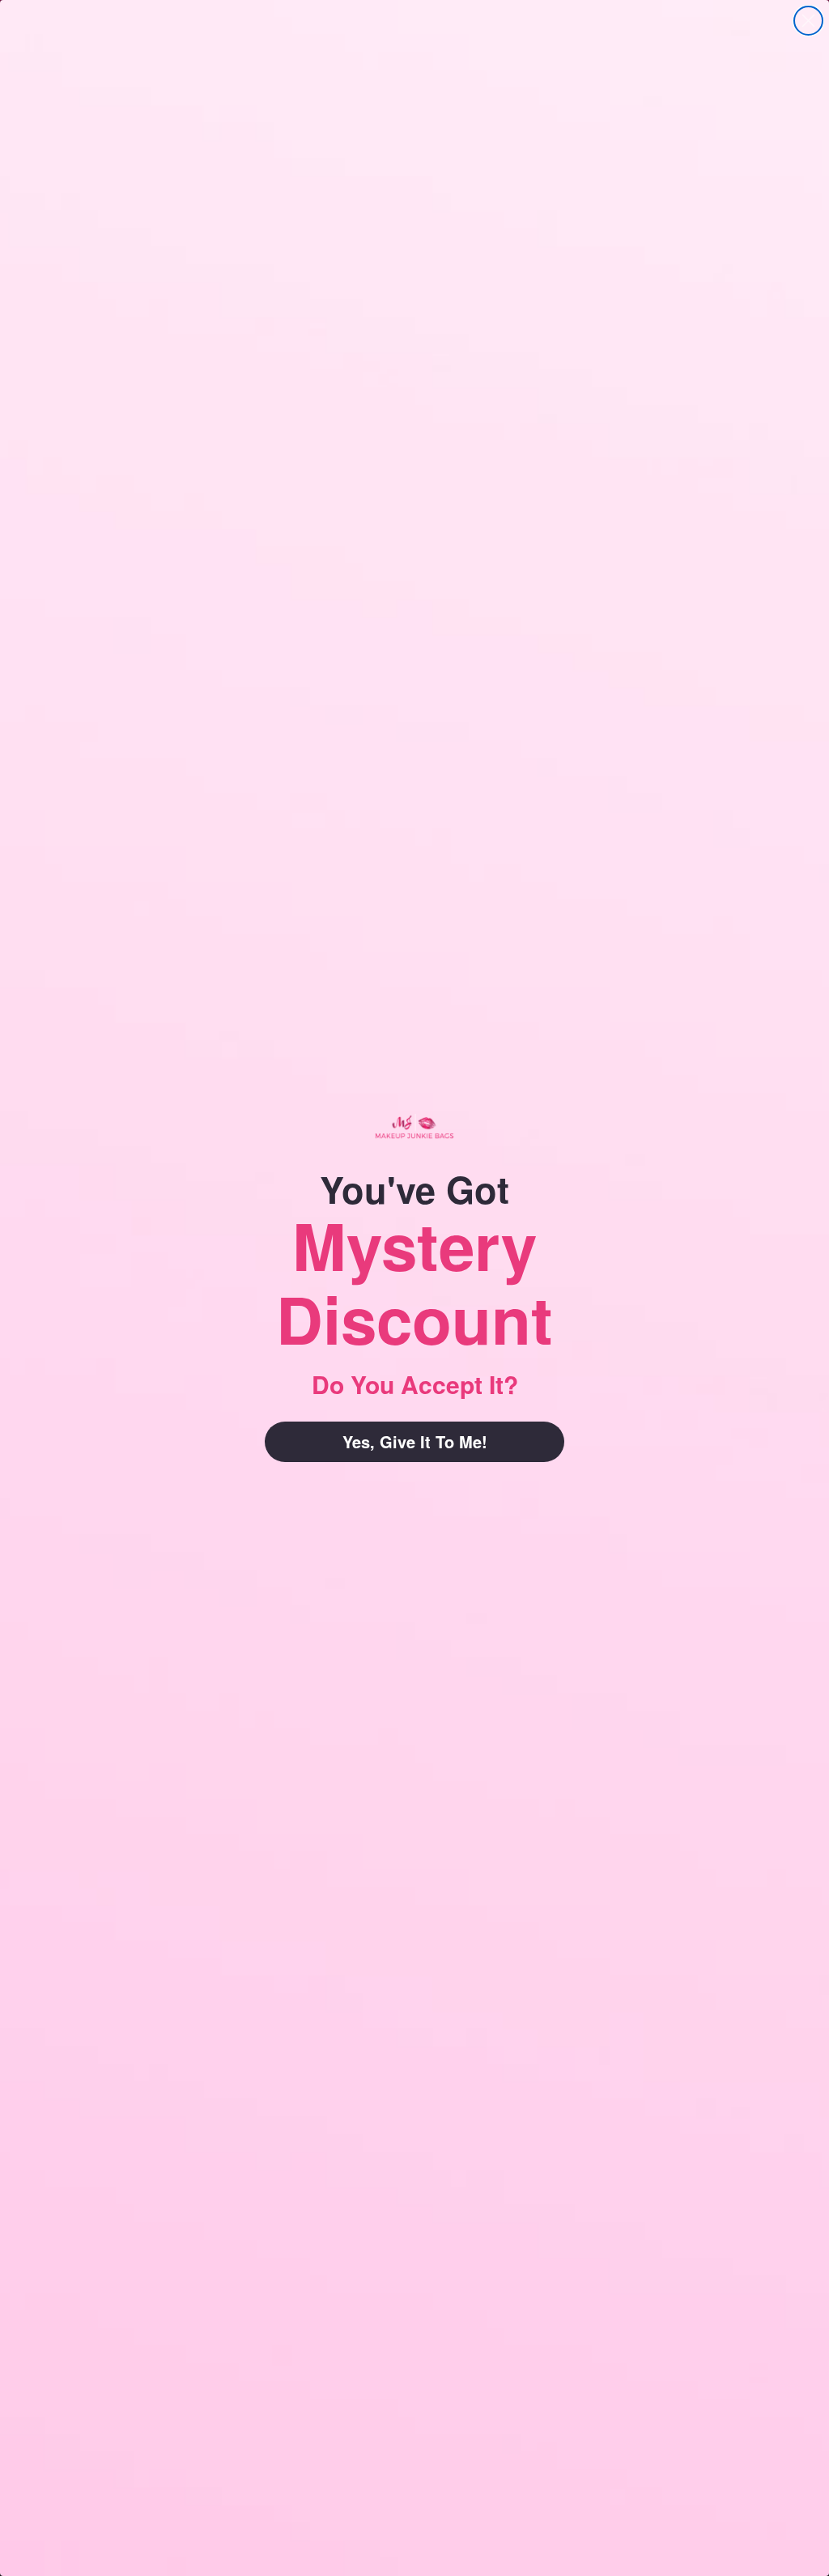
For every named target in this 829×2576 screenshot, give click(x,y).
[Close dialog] (808, 21)
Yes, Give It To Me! (415, 1441)
